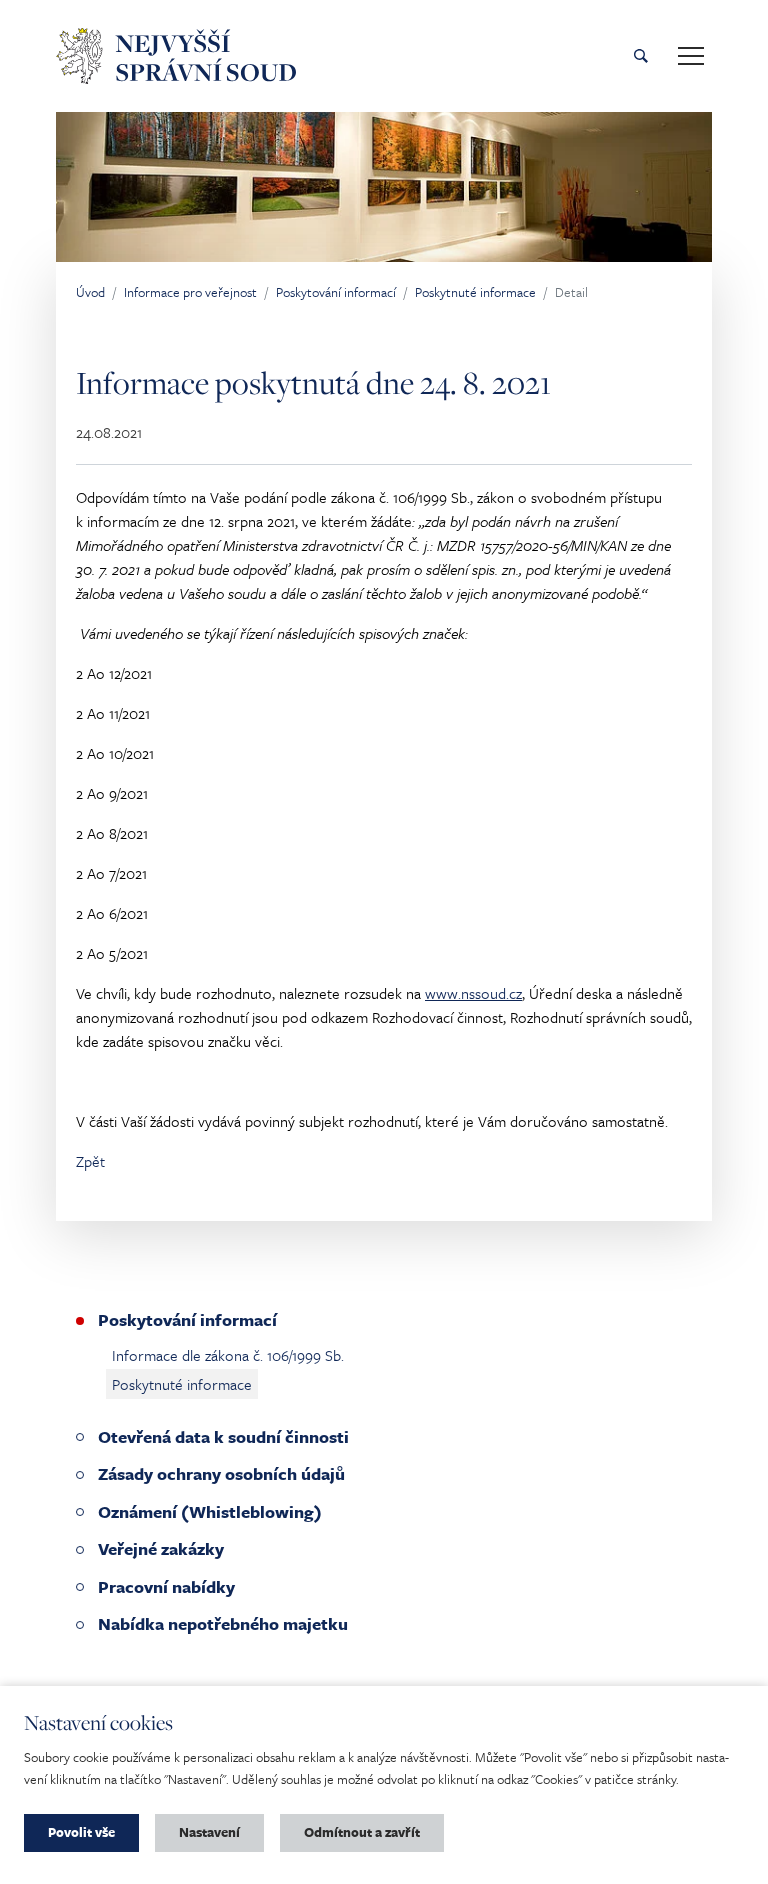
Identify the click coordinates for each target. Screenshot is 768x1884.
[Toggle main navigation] (691, 56)
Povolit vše (81, 1832)
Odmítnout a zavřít (362, 1832)
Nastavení (209, 1832)
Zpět (90, 1161)
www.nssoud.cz (473, 993)
